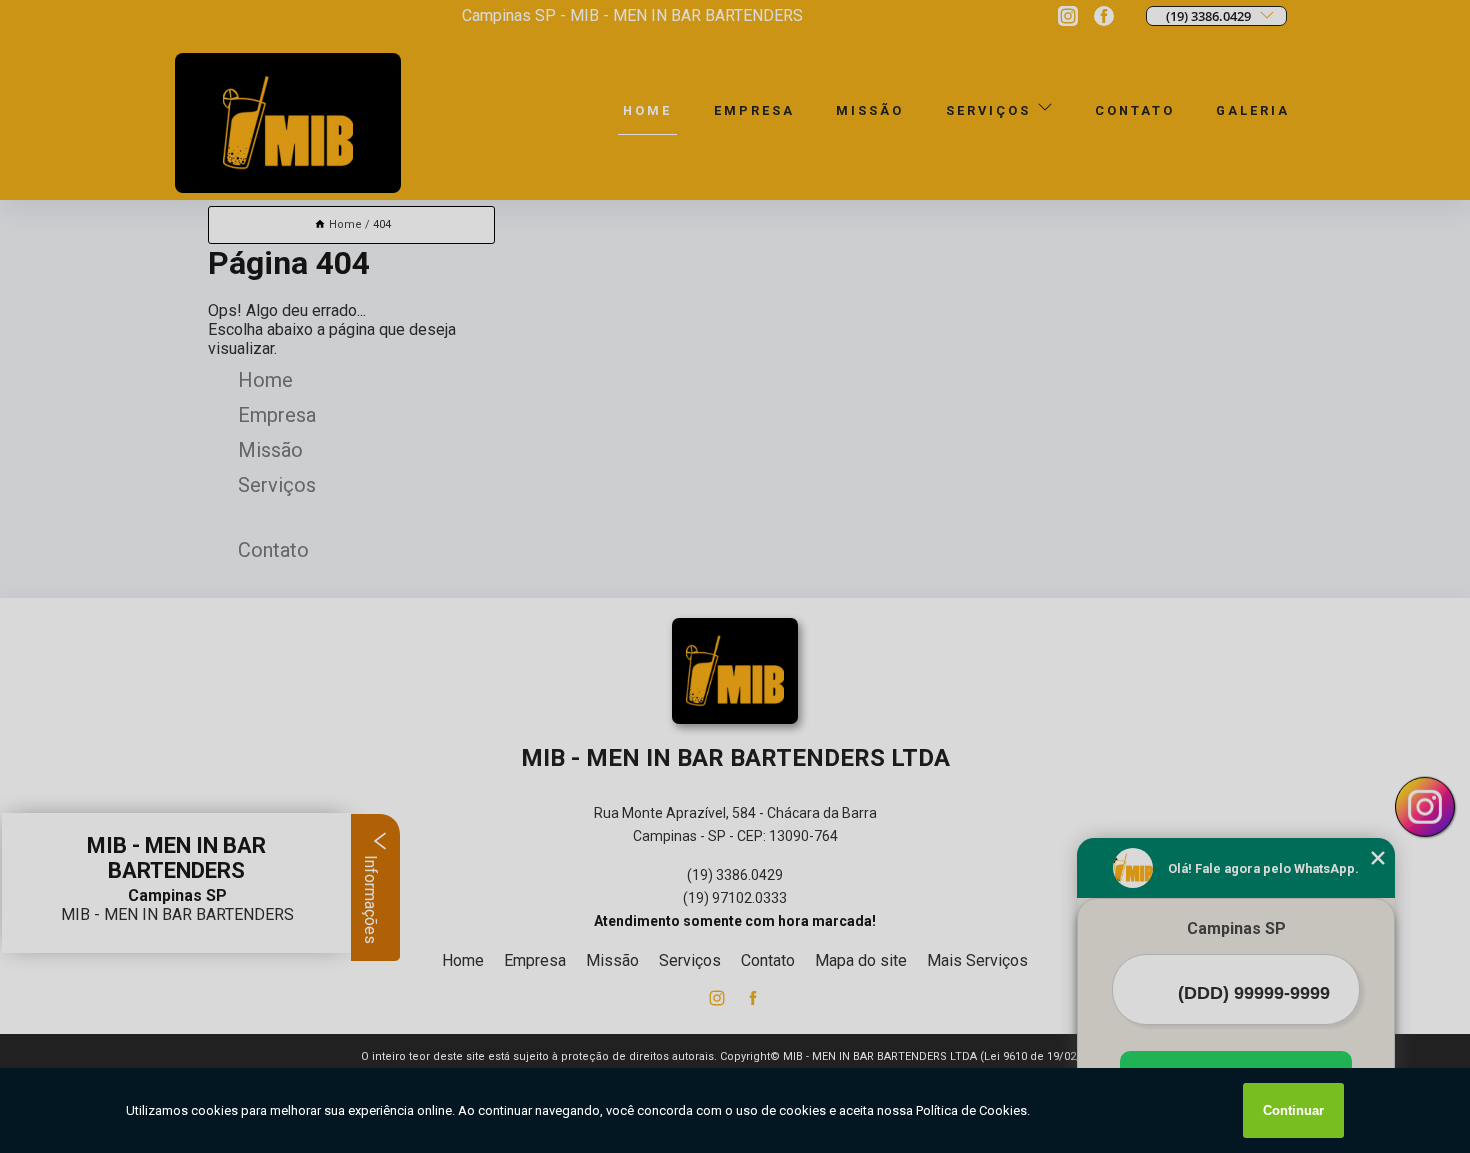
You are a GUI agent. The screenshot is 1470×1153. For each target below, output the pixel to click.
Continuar (1293, 1110)
